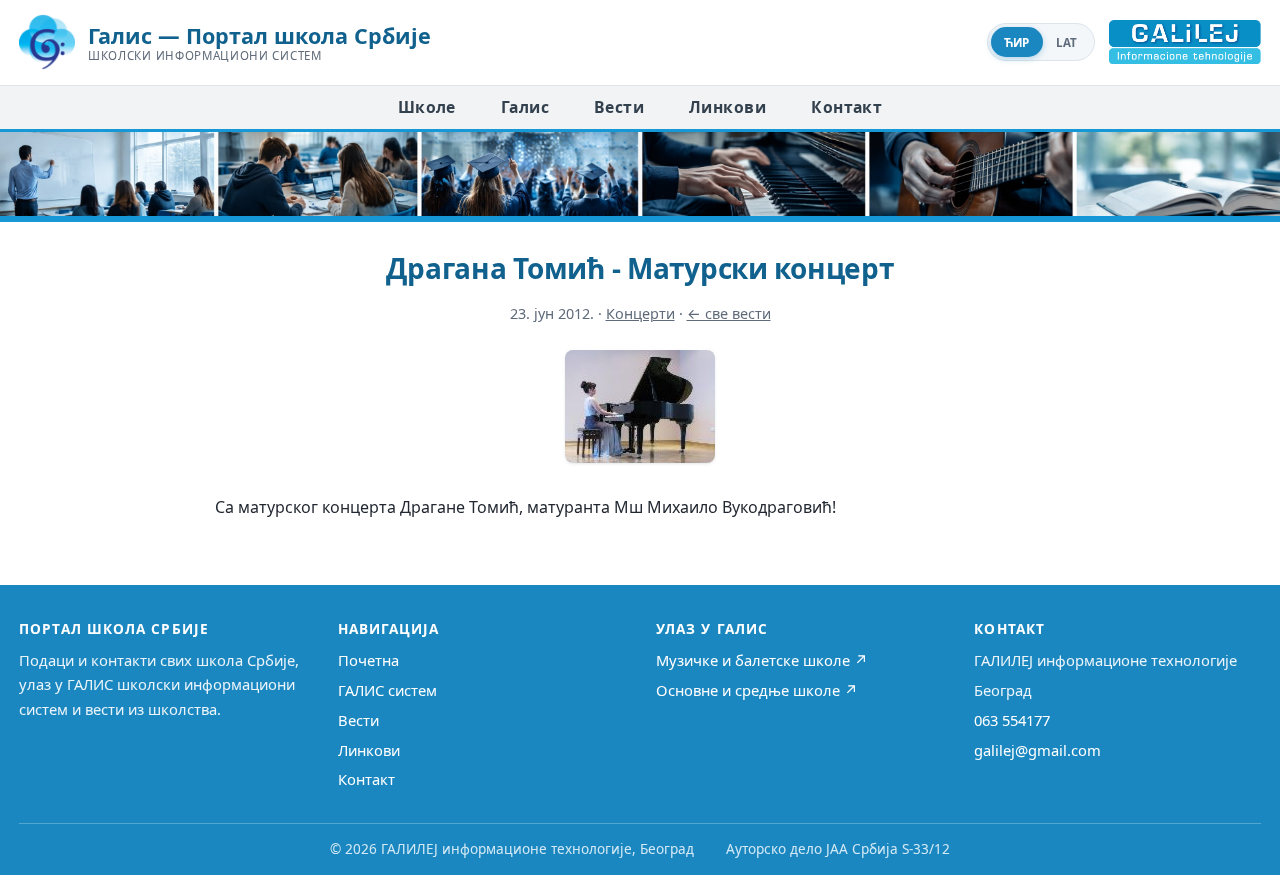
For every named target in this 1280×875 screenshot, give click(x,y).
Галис (525, 107)
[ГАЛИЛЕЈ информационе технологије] (1185, 42)
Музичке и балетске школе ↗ (762, 660)
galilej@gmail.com (1037, 750)
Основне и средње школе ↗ (757, 690)
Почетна (368, 660)
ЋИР (1017, 42)
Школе (427, 107)
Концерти (640, 313)
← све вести (729, 313)
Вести (619, 107)
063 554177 (1012, 720)
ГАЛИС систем (387, 690)
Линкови (727, 107)
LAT (1067, 42)
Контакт (846, 107)
